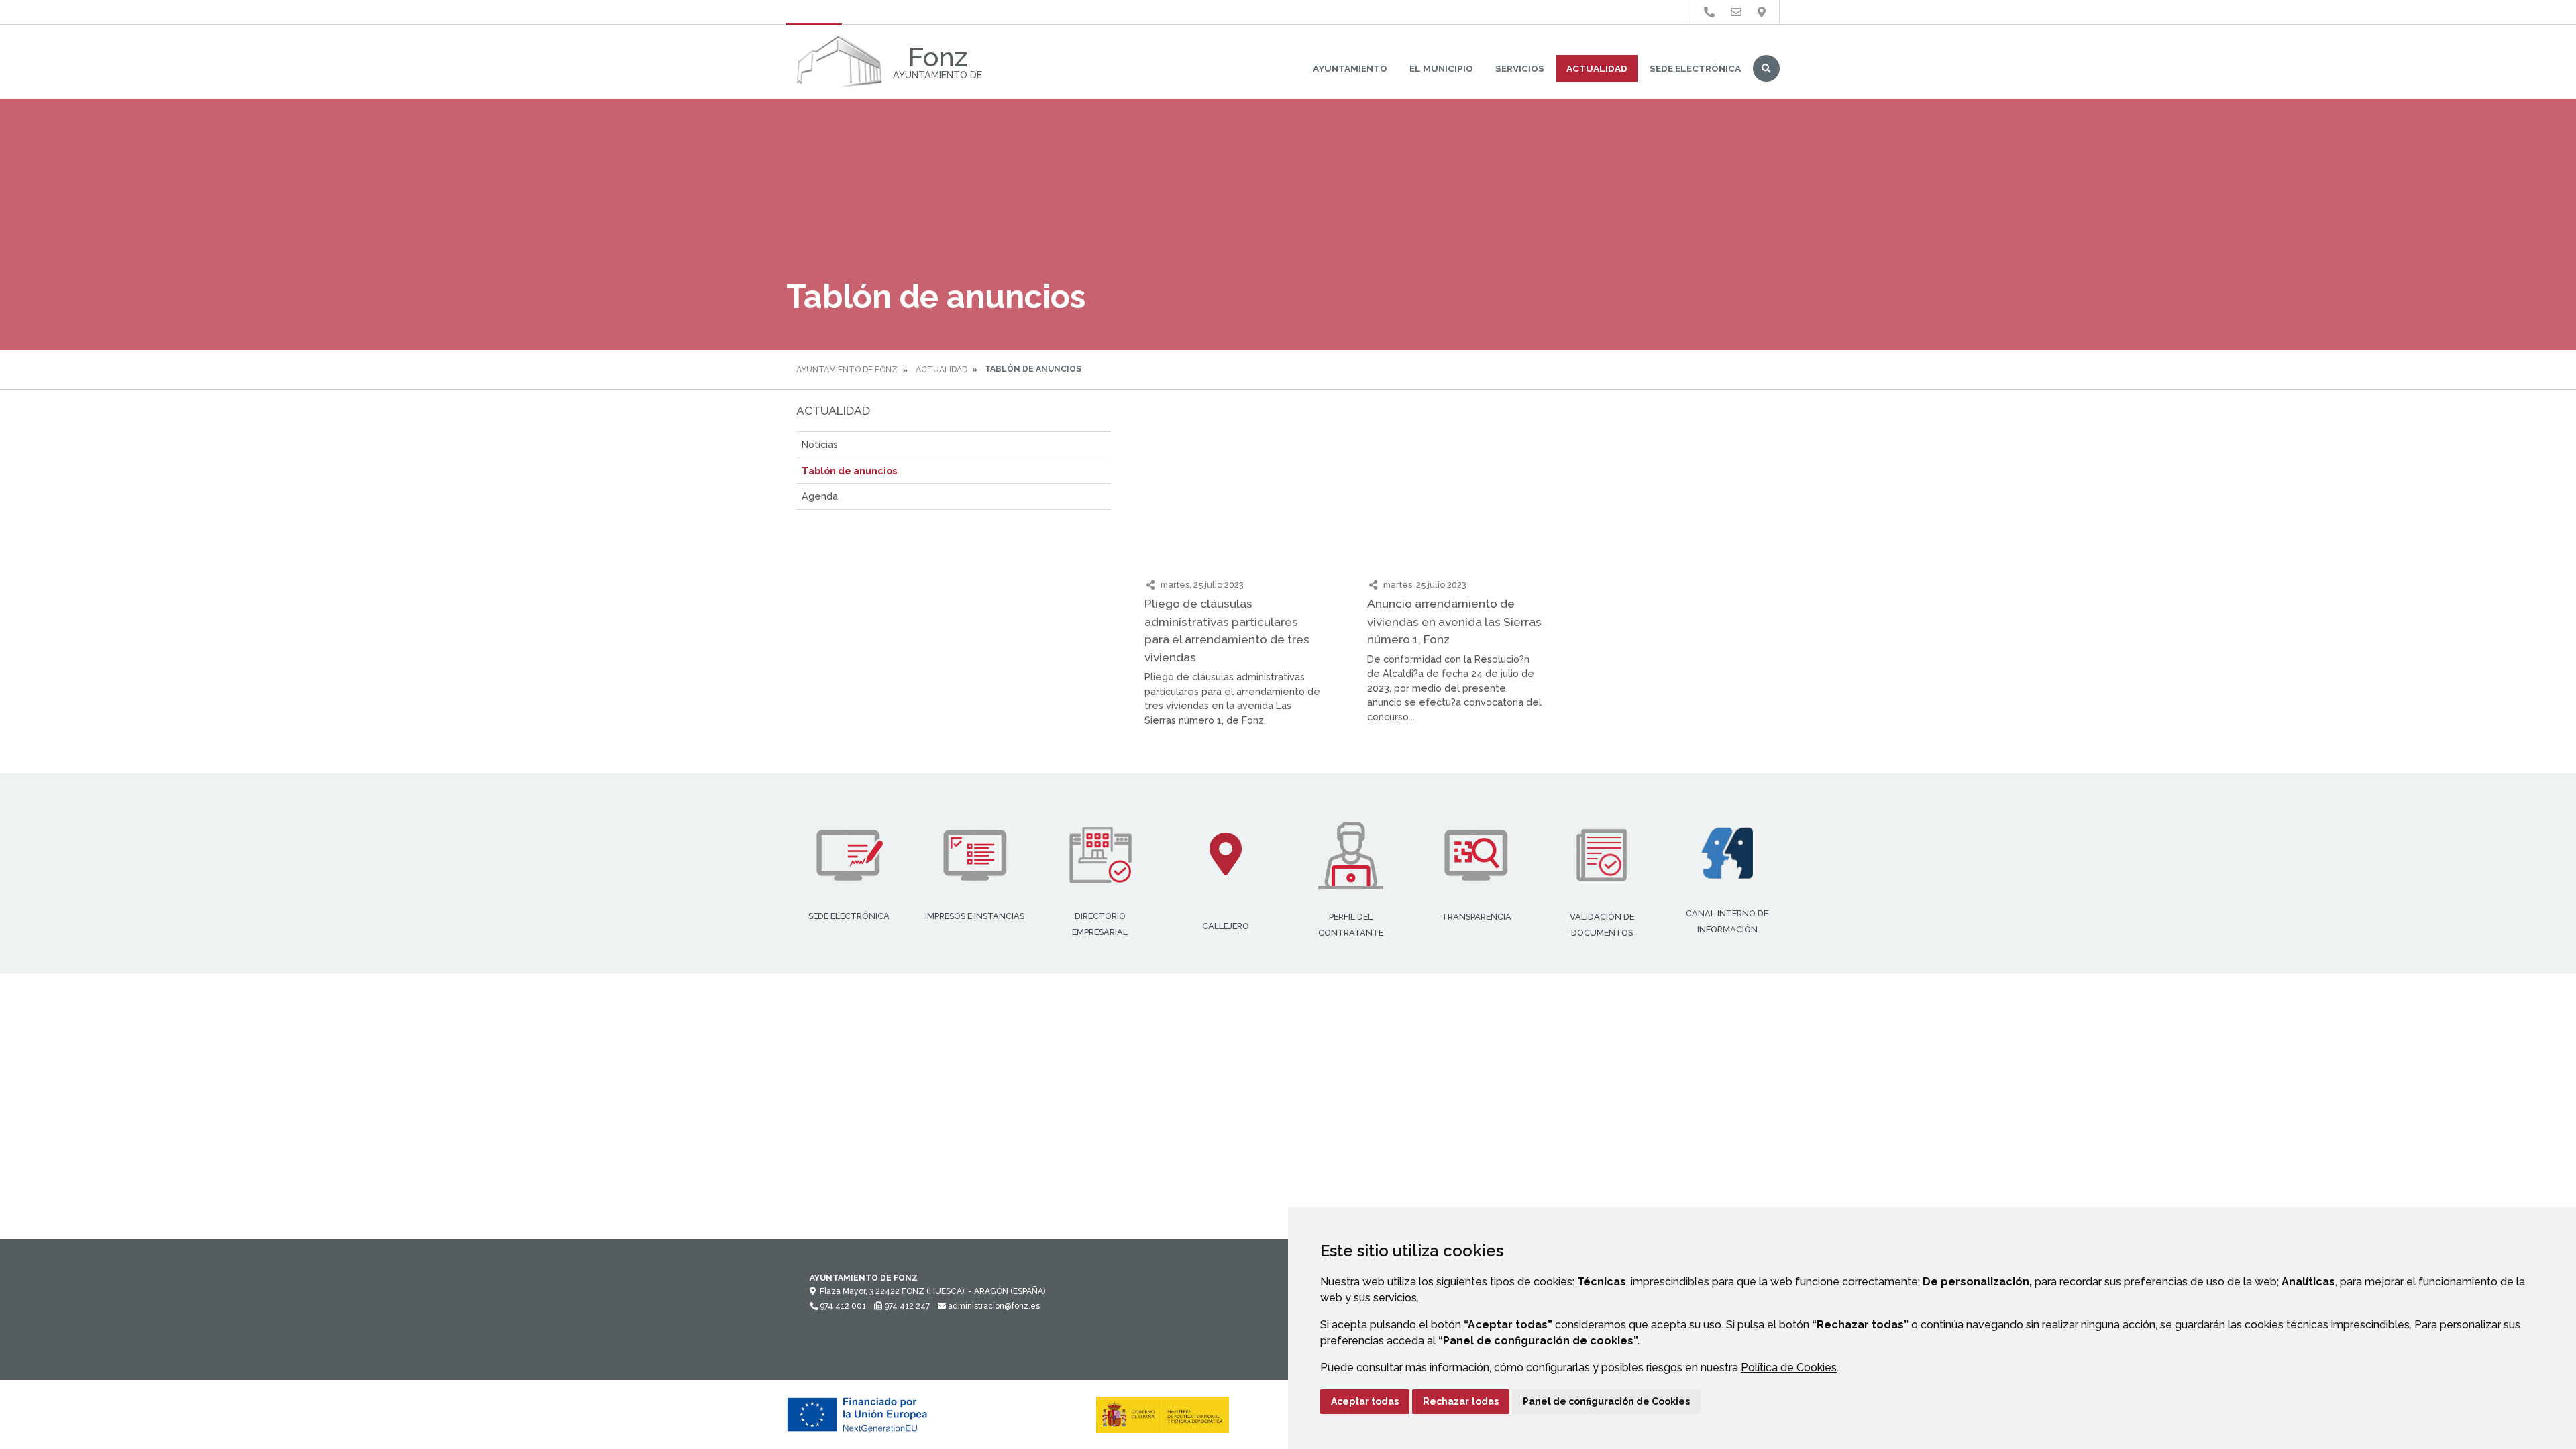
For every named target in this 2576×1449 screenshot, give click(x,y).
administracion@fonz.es (993, 1306)
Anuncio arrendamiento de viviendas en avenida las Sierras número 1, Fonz (1454, 621)
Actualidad (1597, 68)
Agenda (820, 496)
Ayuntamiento (1350, 68)
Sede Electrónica (1695, 68)
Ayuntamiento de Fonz (847, 370)
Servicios (1520, 68)
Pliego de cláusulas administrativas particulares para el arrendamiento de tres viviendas (1227, 630)
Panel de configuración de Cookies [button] (1606, 1401)
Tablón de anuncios (849, 471)
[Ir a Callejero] (1762, 12)
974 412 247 (906, 1306)
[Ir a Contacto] (1736, 12)
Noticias (820, 444)
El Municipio (1441, 68)
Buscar (1766, 68)
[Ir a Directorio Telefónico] (1709, 12)
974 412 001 (842, 1306)
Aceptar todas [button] (1365, 1401)
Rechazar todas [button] (1461, 1401)
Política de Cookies (1789, 1367)
